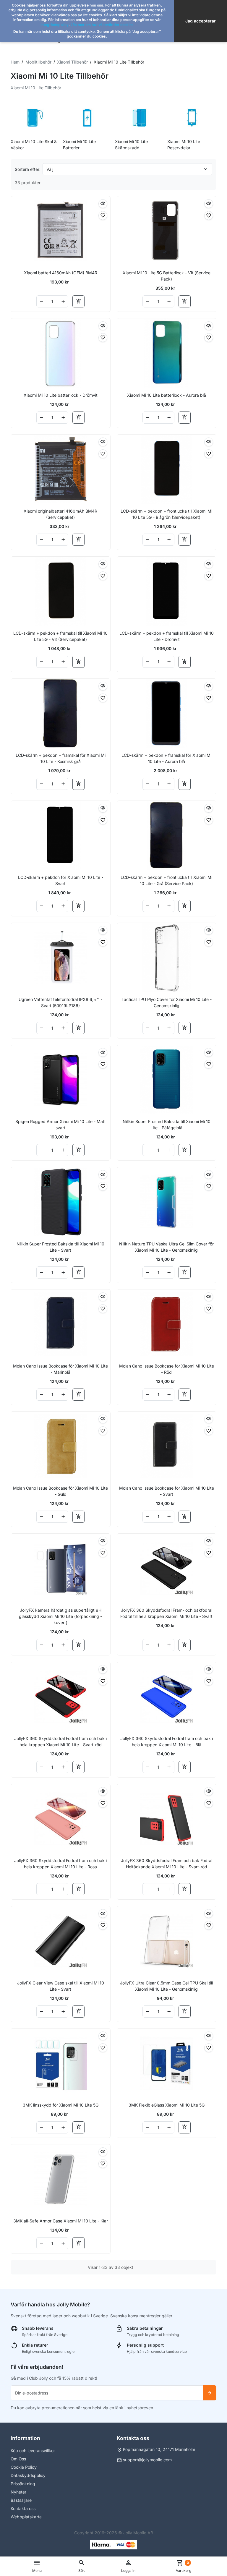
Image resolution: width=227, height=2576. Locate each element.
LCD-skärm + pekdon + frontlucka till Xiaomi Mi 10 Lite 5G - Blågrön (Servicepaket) (166, 514)
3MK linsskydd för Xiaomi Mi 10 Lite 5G (61, 2105)
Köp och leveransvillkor (33, 2451)
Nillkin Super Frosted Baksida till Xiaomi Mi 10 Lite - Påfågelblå (167, 1125)
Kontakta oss (23, 2508)
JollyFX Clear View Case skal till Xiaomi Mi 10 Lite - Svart (61, 1986)
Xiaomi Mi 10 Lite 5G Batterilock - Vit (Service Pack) (167, 276)
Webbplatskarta (26, 2517)
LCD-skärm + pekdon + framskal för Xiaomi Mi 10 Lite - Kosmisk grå (61, 758)
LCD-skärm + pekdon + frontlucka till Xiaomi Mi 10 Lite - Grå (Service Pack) (166, 880)
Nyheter (18, 2492)
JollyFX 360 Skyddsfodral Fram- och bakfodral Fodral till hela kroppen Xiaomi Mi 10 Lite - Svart (166, 1613)
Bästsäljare (21, 2500)
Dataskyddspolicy (28, 2475)
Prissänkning (23, 2484)
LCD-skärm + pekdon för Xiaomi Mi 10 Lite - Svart (61, 880)
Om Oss (18, 2459)
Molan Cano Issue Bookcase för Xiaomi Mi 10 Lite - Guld (60, 1491)
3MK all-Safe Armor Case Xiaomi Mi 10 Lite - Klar (61, 2221)
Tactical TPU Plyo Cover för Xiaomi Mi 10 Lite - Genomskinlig (167, 1002)
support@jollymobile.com (147, 2460)
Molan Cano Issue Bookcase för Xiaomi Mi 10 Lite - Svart (167, 1491)
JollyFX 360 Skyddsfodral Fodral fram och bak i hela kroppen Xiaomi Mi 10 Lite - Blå (167, 1741)
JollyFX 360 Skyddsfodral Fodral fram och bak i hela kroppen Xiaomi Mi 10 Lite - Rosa (60, 1864)
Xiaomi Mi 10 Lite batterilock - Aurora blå (167, 395)
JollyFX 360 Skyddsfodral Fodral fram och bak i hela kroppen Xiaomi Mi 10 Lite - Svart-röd (60, 1741)
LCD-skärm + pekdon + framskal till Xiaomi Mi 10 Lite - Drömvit (167, 636)
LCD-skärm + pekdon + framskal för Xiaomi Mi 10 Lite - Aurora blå (166, 758)
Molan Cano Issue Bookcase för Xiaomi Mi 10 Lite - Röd (167, 1369)
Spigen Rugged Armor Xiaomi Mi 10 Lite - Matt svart (61, 1125)
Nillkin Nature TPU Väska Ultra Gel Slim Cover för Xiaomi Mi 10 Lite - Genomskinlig (166, 1247)
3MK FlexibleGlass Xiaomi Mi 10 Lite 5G (167, 2105)
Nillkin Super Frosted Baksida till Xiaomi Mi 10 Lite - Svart (60, 1247)
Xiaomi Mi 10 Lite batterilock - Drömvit (61, 395)
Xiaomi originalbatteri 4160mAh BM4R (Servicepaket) (60, 514)
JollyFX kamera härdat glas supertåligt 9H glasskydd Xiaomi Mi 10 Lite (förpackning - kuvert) (60, 1616)
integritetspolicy (55, 25)
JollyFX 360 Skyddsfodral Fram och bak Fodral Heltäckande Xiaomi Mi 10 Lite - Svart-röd (167, 1864)
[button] (82, 2566)
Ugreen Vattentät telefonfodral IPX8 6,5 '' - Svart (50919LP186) (60, 1002)
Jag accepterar (201, 21)
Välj (50, 169)
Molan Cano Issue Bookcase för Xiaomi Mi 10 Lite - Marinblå (60, 1369)
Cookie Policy (24, 2467)
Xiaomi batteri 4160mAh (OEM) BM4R (61, 273)
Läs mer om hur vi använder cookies (102, 25)
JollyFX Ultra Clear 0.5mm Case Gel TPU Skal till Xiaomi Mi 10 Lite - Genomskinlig (166, 1986)
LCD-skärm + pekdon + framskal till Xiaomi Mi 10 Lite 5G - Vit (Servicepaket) (60, 636)
